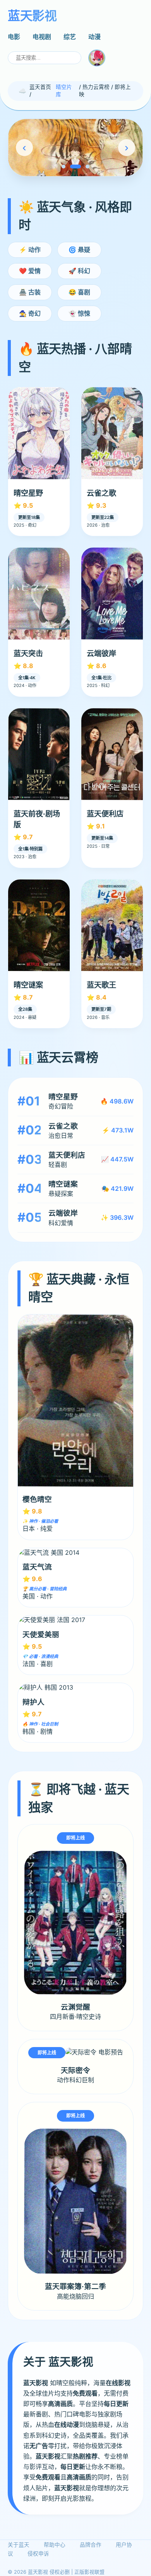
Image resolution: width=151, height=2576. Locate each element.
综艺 (70, 37)
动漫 (94, 37)
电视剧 (42, 37)
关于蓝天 (19, 2545)
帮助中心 (55, 2545)
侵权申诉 (38, 2554)
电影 (14, 37)
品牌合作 (91, 2545)
